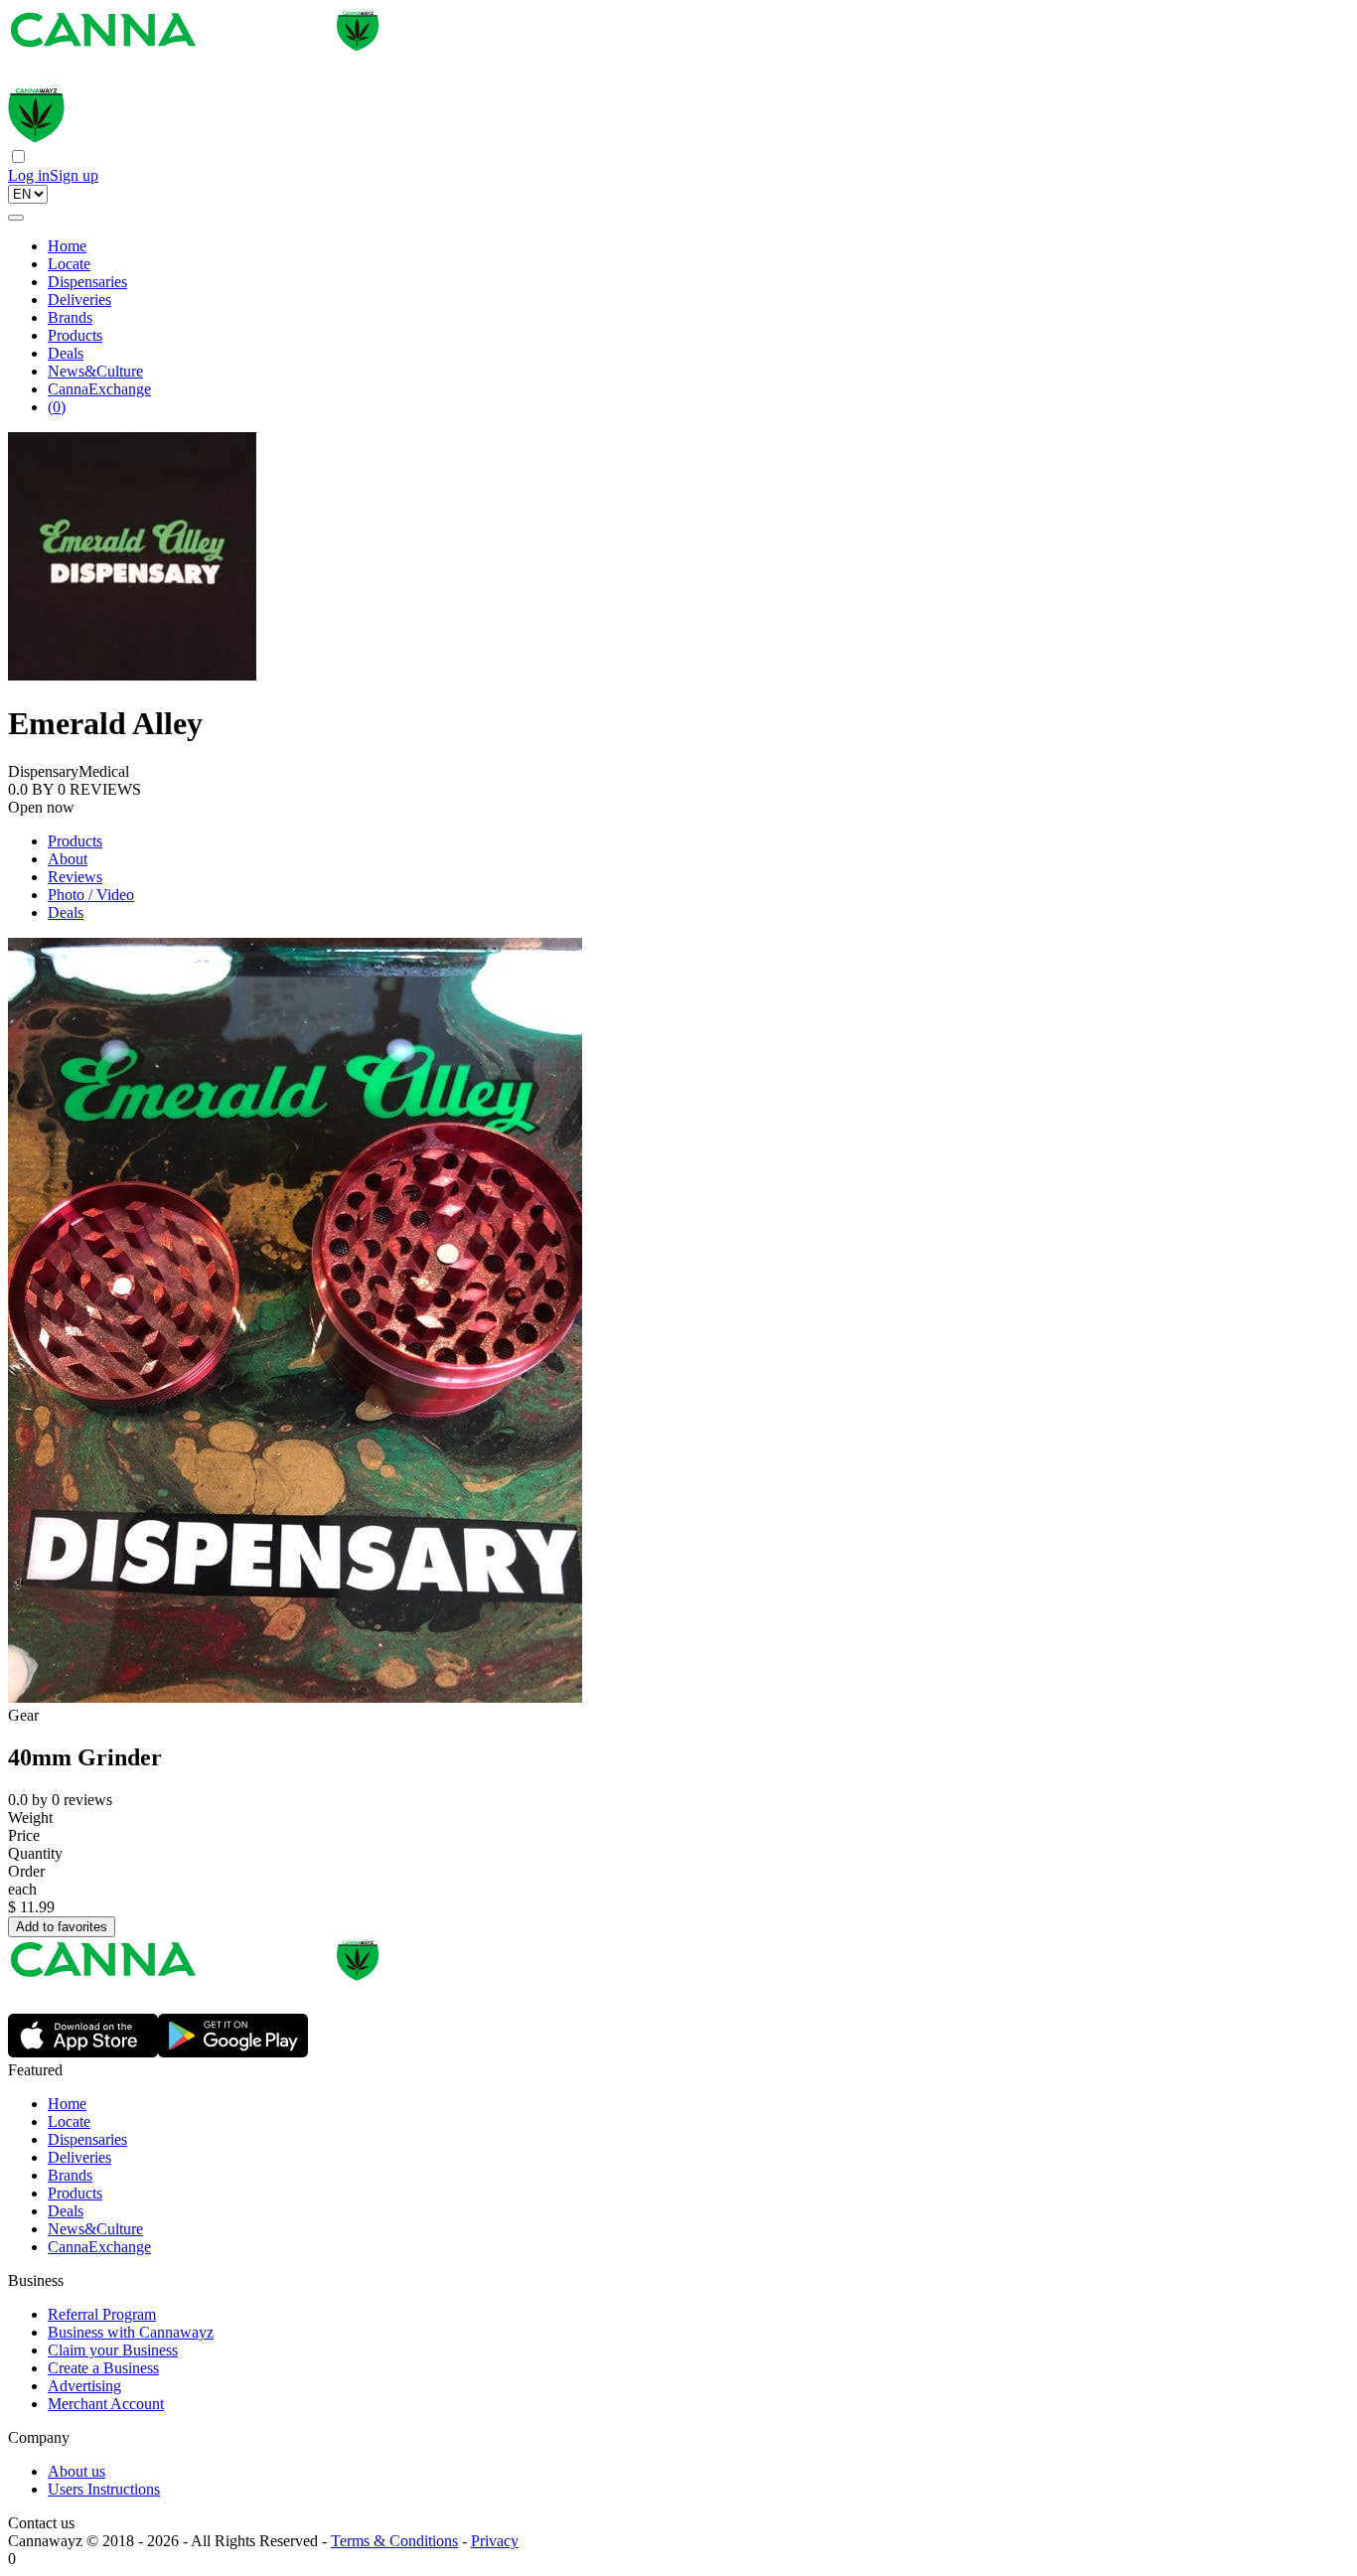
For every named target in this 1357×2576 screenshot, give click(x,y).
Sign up (74, 175)
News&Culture (95, 371)
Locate (69, 264)
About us (76, 2471)
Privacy (495, 2541)
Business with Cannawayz (131, 2332)
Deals (66, 353)
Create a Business (103, 2368)
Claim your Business (113, 2350)
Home (67, 246)
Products (75, 335)
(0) (57, 407)
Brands (70, 317)
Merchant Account (106, 2404)
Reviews (75, 877)
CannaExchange (99, 389)
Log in (29, 175)
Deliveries (79, 300)
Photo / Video (91, 895)
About (68, 859)
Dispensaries (87, 282)
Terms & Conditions (394, 2541)
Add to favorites (62, 1927)
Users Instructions (104, 2489)
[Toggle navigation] (16, 218)
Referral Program (102, 2314)
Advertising (84, 2386)
